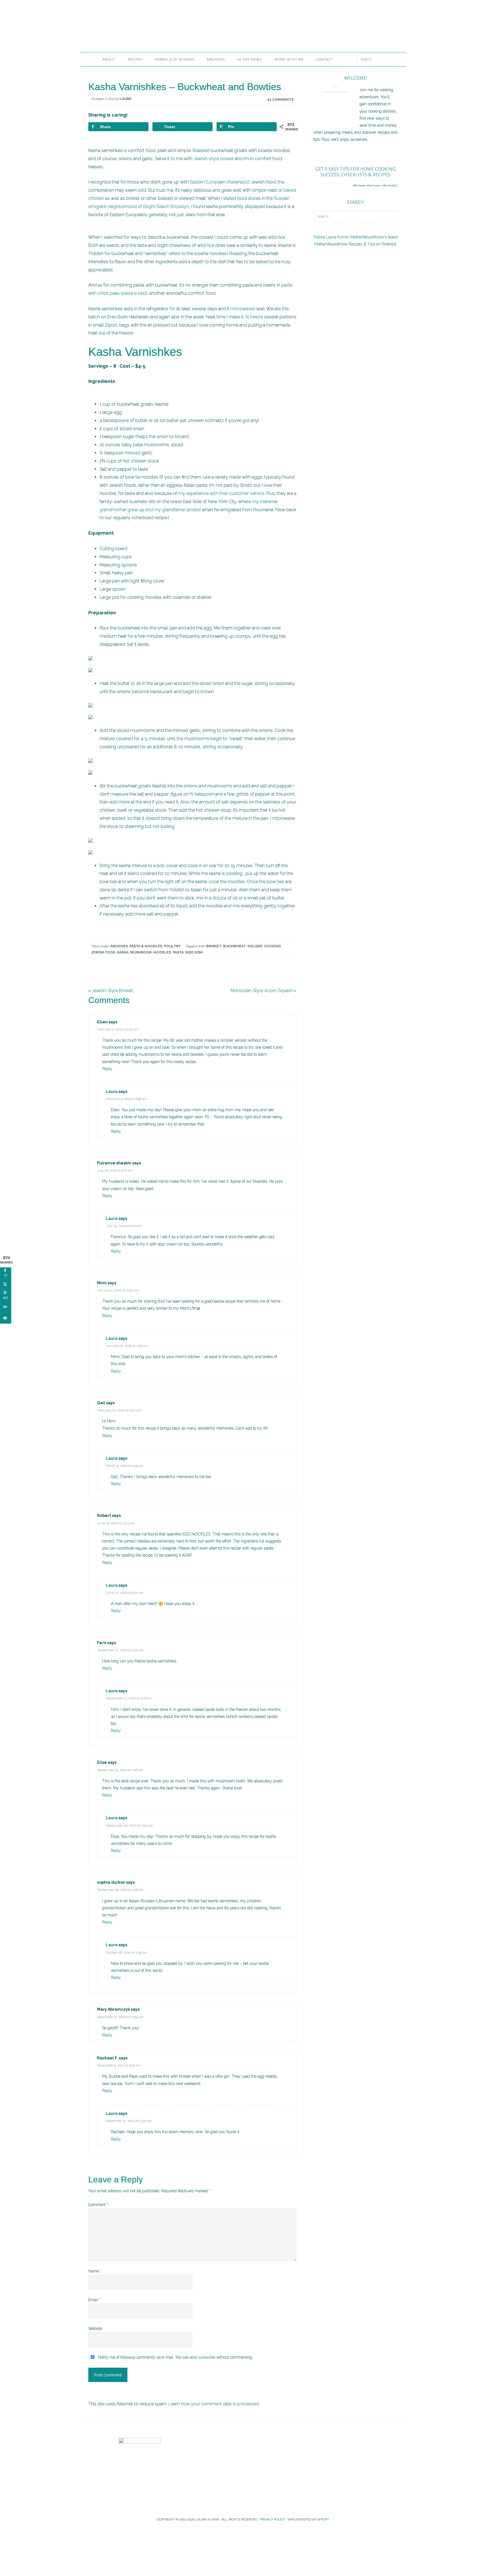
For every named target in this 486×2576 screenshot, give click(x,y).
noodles (162, 952)
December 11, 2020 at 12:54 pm (120, 2017)
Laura (112, 1091)
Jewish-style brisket (214, 159)
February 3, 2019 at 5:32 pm (118, 1029)
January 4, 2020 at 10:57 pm (118, 1290)
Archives (119, 946)
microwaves (243, 309)
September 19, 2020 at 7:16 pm (120, 1770)
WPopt (323, 2519)
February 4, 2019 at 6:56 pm (126, 1099)
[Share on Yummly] (6, 1307)
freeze (257, 317)
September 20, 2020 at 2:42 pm (130, 1825)
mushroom (141, 952)
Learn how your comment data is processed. (214, 2404)
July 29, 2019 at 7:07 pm (124, 1226)
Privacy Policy (273, 2519)
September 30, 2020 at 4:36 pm (120, 1890)
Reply (107, 1069)
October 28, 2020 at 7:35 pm (127, 1952)
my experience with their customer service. (222, 493)
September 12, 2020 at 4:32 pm (121, 1650)
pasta (178, 952)
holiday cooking (264, 946)
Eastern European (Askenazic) (220, 182)
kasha (123, 952)
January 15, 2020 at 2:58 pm (127, 1346)
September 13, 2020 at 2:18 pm (129, 1698)
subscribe (207, 2357)
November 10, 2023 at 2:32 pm (129, 2121)
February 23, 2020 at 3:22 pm (119, 1410)
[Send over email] (6, 1318)
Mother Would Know (143, 30)
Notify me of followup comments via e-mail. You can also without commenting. (175, 2357)
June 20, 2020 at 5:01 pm (125, 1593)
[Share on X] (6, 1284)
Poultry (172, 946)
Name (95, 2271)
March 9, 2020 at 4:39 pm (125, 1466)
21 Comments (280, 100)
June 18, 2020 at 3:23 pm (116, 1523)
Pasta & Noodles (146, 946)
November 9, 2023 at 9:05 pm (119, 2065)
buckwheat (234, 946)
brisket (214, 946)
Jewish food (103, 952)
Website (95, 2329)
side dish (194, 952)
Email (94, 2300)
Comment (98, 2205)
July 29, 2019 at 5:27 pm (115, 1170)
